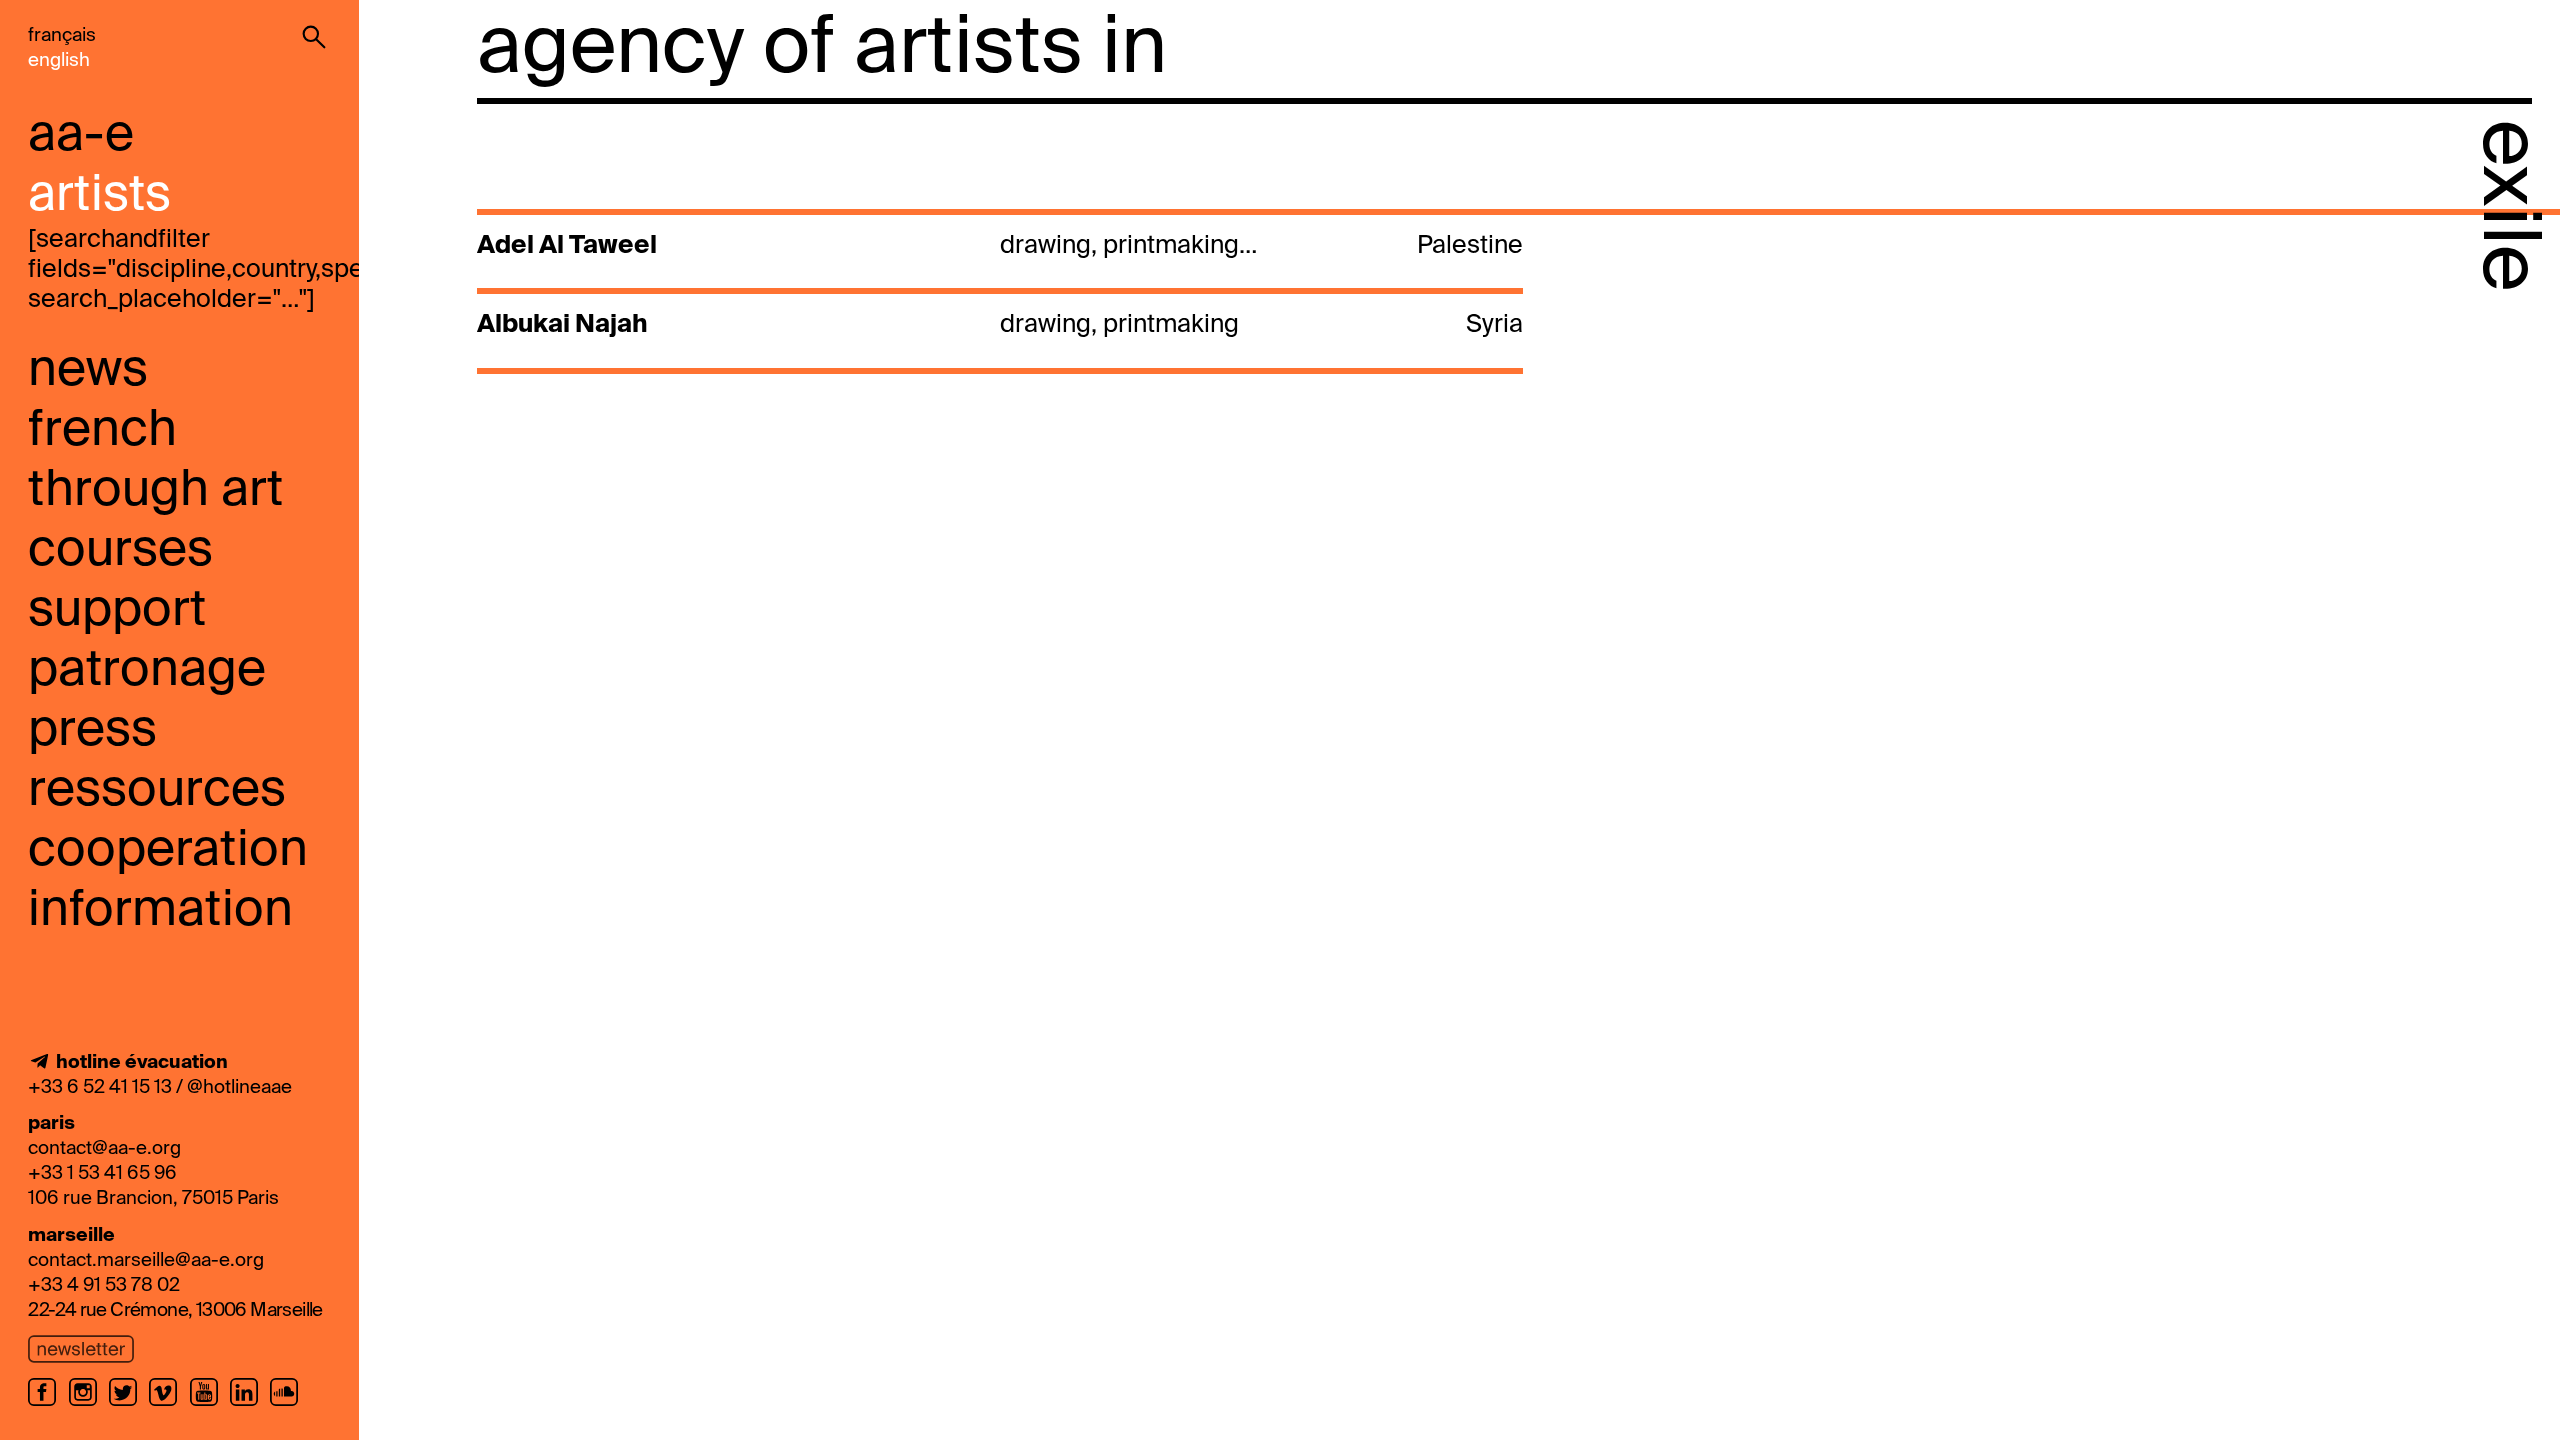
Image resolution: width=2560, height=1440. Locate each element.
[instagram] (89, 1404)
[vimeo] (169, 1404)
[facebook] (48, 1404)
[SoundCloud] (287, 1404)
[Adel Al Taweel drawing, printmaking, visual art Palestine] (997, 271)
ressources (157, 791)
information (160, 911)
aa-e (81, 136)
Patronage (147, 671)
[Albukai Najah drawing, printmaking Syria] (997, 351)
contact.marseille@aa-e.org (146, 1260)
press (92, 731)
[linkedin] (250, 1404)
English (59, 60)
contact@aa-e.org (104, 1148)
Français (62, 35)
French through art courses (155, 491)
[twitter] (129, 1404)
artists (99, 196)
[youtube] (210, 1404)
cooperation (168, 851)
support (117, 611)
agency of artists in (822, 50)
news (88, 371)
